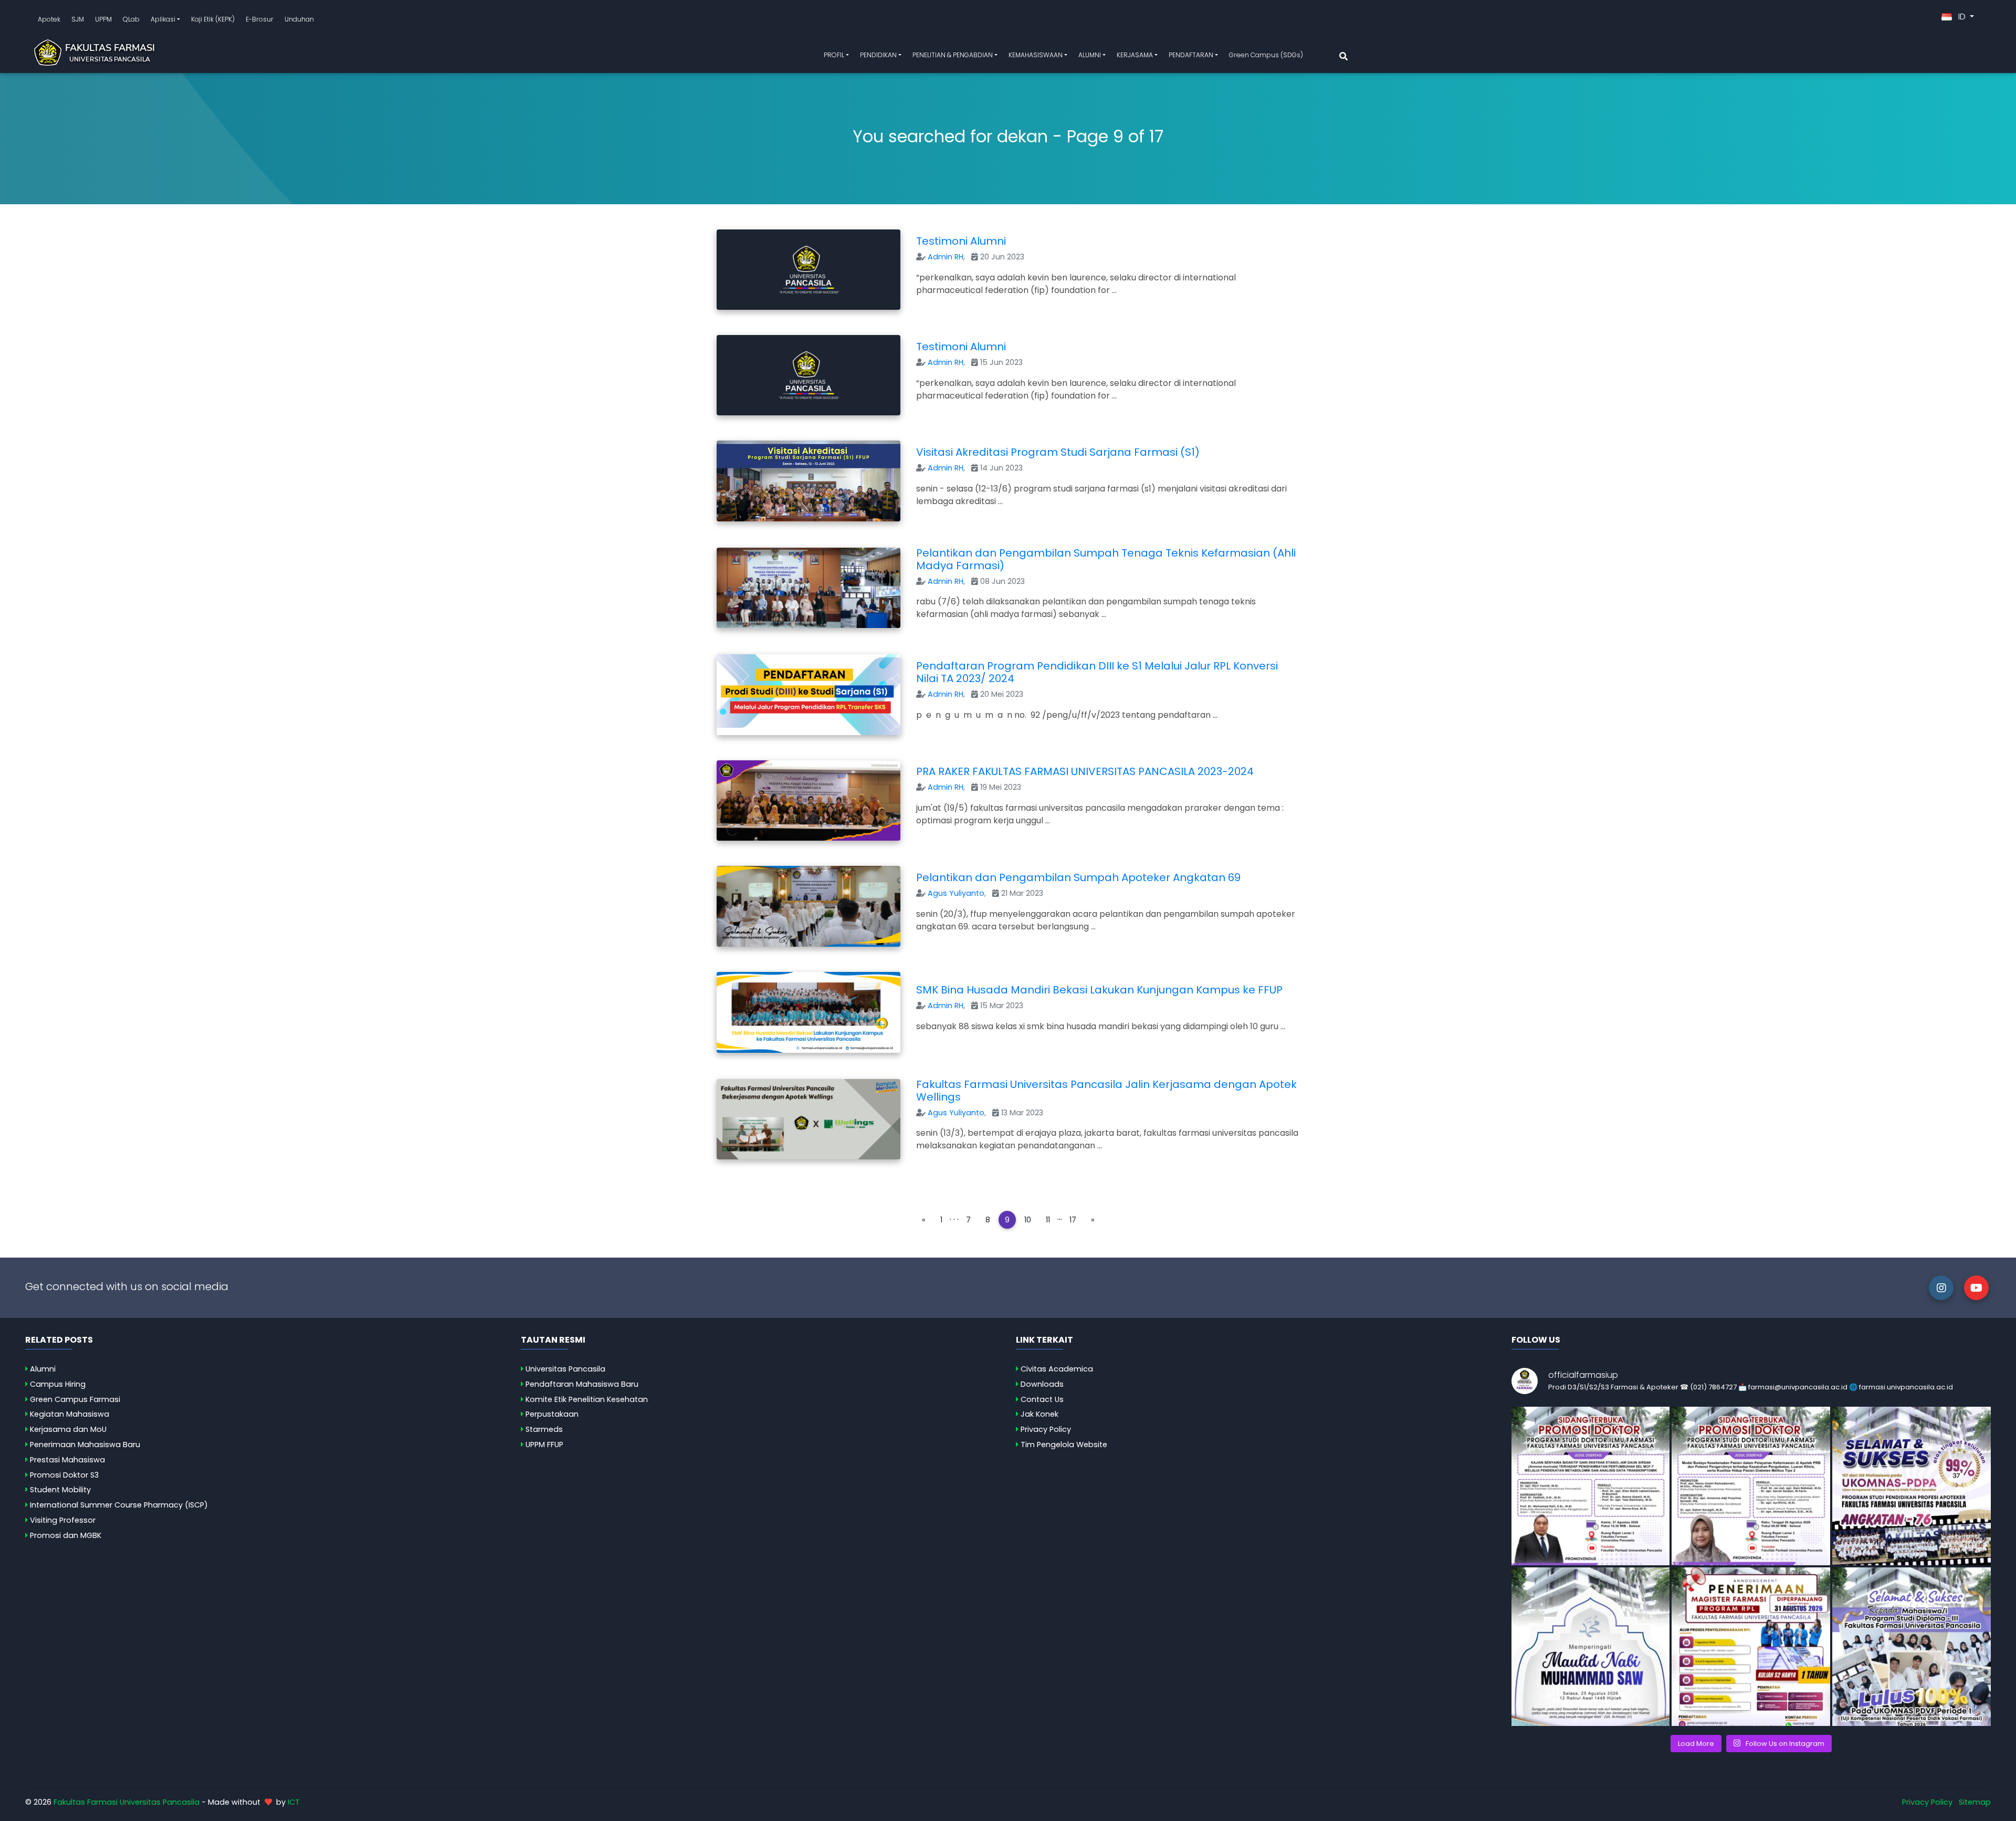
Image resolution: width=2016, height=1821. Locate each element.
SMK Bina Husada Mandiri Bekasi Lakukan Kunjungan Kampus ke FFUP (1099, 990)
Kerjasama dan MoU (68, 1429)
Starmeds (544, 1429)
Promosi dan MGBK (66, 1535)
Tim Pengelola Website (1064, 1445)
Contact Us (1042, 1399)
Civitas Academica (1057, 1369)
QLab (131, 19)
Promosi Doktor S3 (64, 1475)
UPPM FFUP (544, 1445)
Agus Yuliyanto (956, 893)
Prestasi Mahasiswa (67, 1460)
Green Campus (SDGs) (1266, 55)
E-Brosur (260, 19)
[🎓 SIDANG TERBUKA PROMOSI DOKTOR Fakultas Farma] (1591, 1486)
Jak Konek (1039, 1414)
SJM (78, 19)
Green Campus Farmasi (75, 1399)
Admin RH (946, 257)
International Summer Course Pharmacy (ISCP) (119, 1505)
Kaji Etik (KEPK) (213, 19)
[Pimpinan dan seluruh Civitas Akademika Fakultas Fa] (1591, 1647)
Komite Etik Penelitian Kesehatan (587, 1399)
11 (1048, 1220)
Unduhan (299, 19)
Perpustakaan (552, 1414)
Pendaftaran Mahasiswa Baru (582, 1384)
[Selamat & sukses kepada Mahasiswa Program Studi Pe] (1912, 1486)
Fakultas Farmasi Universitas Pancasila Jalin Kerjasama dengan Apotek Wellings (1106, 1091)
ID (1962, 17)
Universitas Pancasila (565, 1369)
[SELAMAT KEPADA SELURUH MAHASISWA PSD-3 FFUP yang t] (1912, 1647)
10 (1028, 1220)
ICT (294, 1802)
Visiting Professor (63, 1520)
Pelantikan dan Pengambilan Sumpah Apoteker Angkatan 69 (1078, 877)
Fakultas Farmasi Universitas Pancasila (127, 1802)
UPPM (103, 19)
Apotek (49, 19)
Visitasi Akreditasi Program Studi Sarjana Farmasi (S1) (1058, 452)
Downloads (1042, 1384)
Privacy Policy (1046, 1429)
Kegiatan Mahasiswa (70, 1414)
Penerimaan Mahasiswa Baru (85, 1445)
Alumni (43, 1369)
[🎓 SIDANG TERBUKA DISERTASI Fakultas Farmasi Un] (1751, 1486)
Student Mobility (60, 1490)
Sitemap (1975, 1802)
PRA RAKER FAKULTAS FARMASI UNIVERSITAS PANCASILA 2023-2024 (1085, 771)
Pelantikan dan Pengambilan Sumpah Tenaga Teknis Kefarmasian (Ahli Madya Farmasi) (1106, 559)
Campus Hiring (58, 1384)
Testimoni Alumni (961, 241)
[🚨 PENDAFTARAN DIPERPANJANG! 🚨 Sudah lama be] (1751, 1647)
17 (1073, 1220)
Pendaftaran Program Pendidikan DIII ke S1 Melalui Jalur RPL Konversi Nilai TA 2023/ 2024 (1097, 672)
